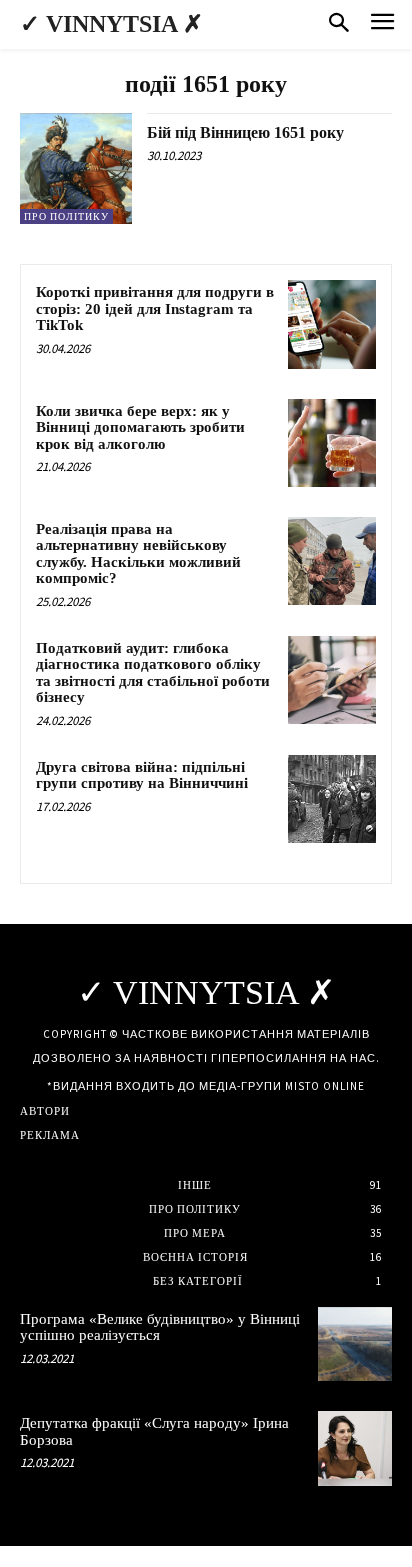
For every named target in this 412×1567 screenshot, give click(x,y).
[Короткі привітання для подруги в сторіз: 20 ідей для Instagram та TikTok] (332, 324)
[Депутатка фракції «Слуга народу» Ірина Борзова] (355, 1448)
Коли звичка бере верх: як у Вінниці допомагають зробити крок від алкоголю (140, 427)
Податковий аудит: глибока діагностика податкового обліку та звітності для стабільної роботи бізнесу (153, 673)
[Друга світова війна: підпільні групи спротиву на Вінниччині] (332, 799)
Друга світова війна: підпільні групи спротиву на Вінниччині (142, 775)
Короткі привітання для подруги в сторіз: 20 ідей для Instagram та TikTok (155, 308)
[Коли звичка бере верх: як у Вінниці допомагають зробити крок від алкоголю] (332, 443)
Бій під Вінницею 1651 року (245, 132)
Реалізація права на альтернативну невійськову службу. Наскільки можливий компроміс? (138, 554)
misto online (325, 1086)
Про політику (66, 216)
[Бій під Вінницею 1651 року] (76, 169)
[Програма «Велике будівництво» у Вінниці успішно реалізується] (355, 1344)
